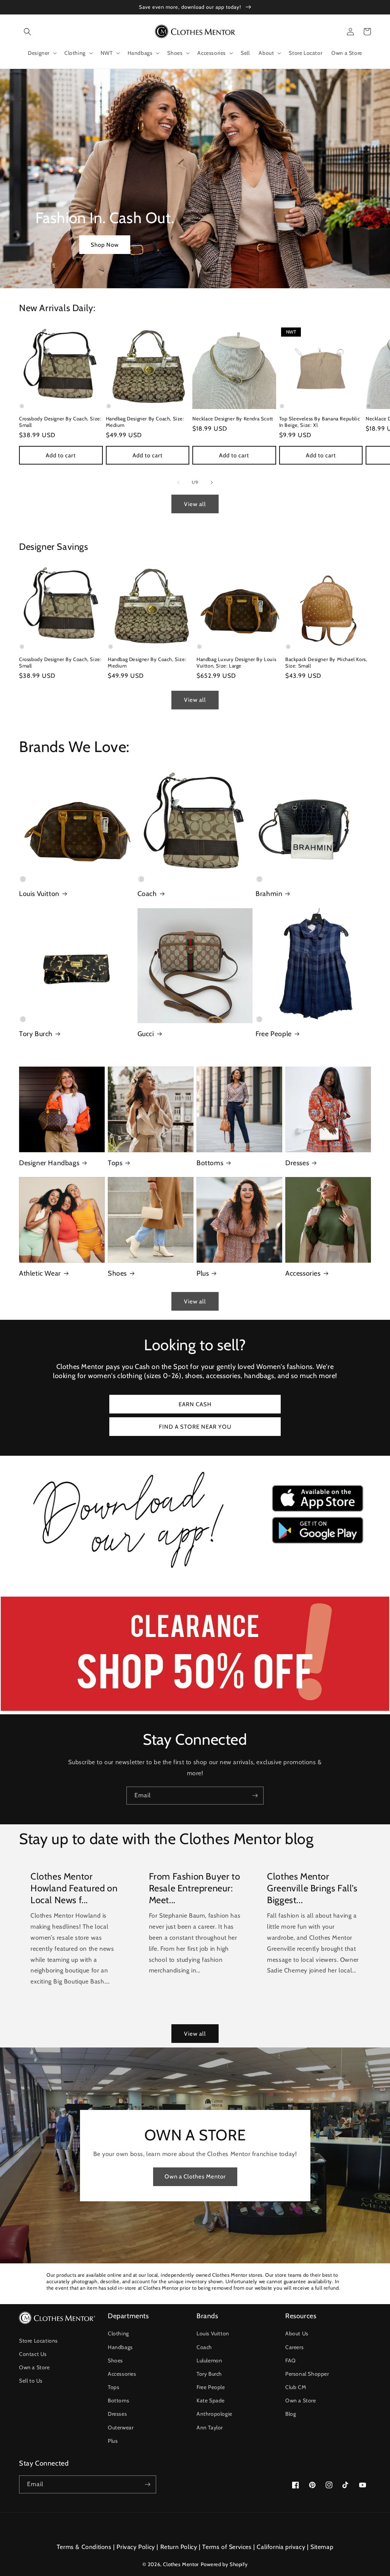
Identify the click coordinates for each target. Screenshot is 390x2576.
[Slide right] (212, 482)
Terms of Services (227, 2547)
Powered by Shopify (224, 2564)
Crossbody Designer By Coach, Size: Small (60, 422)
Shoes (117, 1273)
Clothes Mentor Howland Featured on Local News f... (74, 1888)
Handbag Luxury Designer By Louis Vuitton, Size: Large (236, 662)
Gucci (146, 1034)
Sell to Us (31, 2381)
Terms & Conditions (84, 2547)
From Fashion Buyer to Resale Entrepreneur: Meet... (195, 1888)
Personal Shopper (307, 2374)
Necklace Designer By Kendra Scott (233, 418)
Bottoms (210, 1163)
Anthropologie (214, 2414)
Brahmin (269, 894)
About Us (297, 2333)
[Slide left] (178, 482)
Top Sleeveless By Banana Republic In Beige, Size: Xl (320, 422)
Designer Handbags (49, 1163)
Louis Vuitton (39, 894)
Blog (291, 2414)
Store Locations (38, 2341)
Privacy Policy (136, 2547)
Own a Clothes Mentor (195, 2177)
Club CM (296, 2387)
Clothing (118, 2333)
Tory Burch (36, 1034)
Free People (274, 1034)
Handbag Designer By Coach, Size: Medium (145, 422)
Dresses (297, 1163)
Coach (147, 894)
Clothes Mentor (181, 2564)
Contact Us (33, 2354)
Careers (294, 2347)
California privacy (281, 2547)
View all (195, 504)
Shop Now (105, 245)
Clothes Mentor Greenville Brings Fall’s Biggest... (312, 1888)
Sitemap (322, 2547)
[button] (27, 32)
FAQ (291, 2360)
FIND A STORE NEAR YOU (195, 1427)
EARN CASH (195, 1404)
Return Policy (179, 2547)
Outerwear (121, 2427)
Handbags (120, 2347)
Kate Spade (211, 2400)
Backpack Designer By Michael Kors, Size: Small (326, 662)
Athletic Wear (40, 1273)
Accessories (303, 1273)
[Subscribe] (255, 1796)
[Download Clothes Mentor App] (195, 1571)
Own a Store (34, 2367)
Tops (115, 1163)
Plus (203, 1273)
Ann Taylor (210, 2427)
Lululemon (209, 2360)
